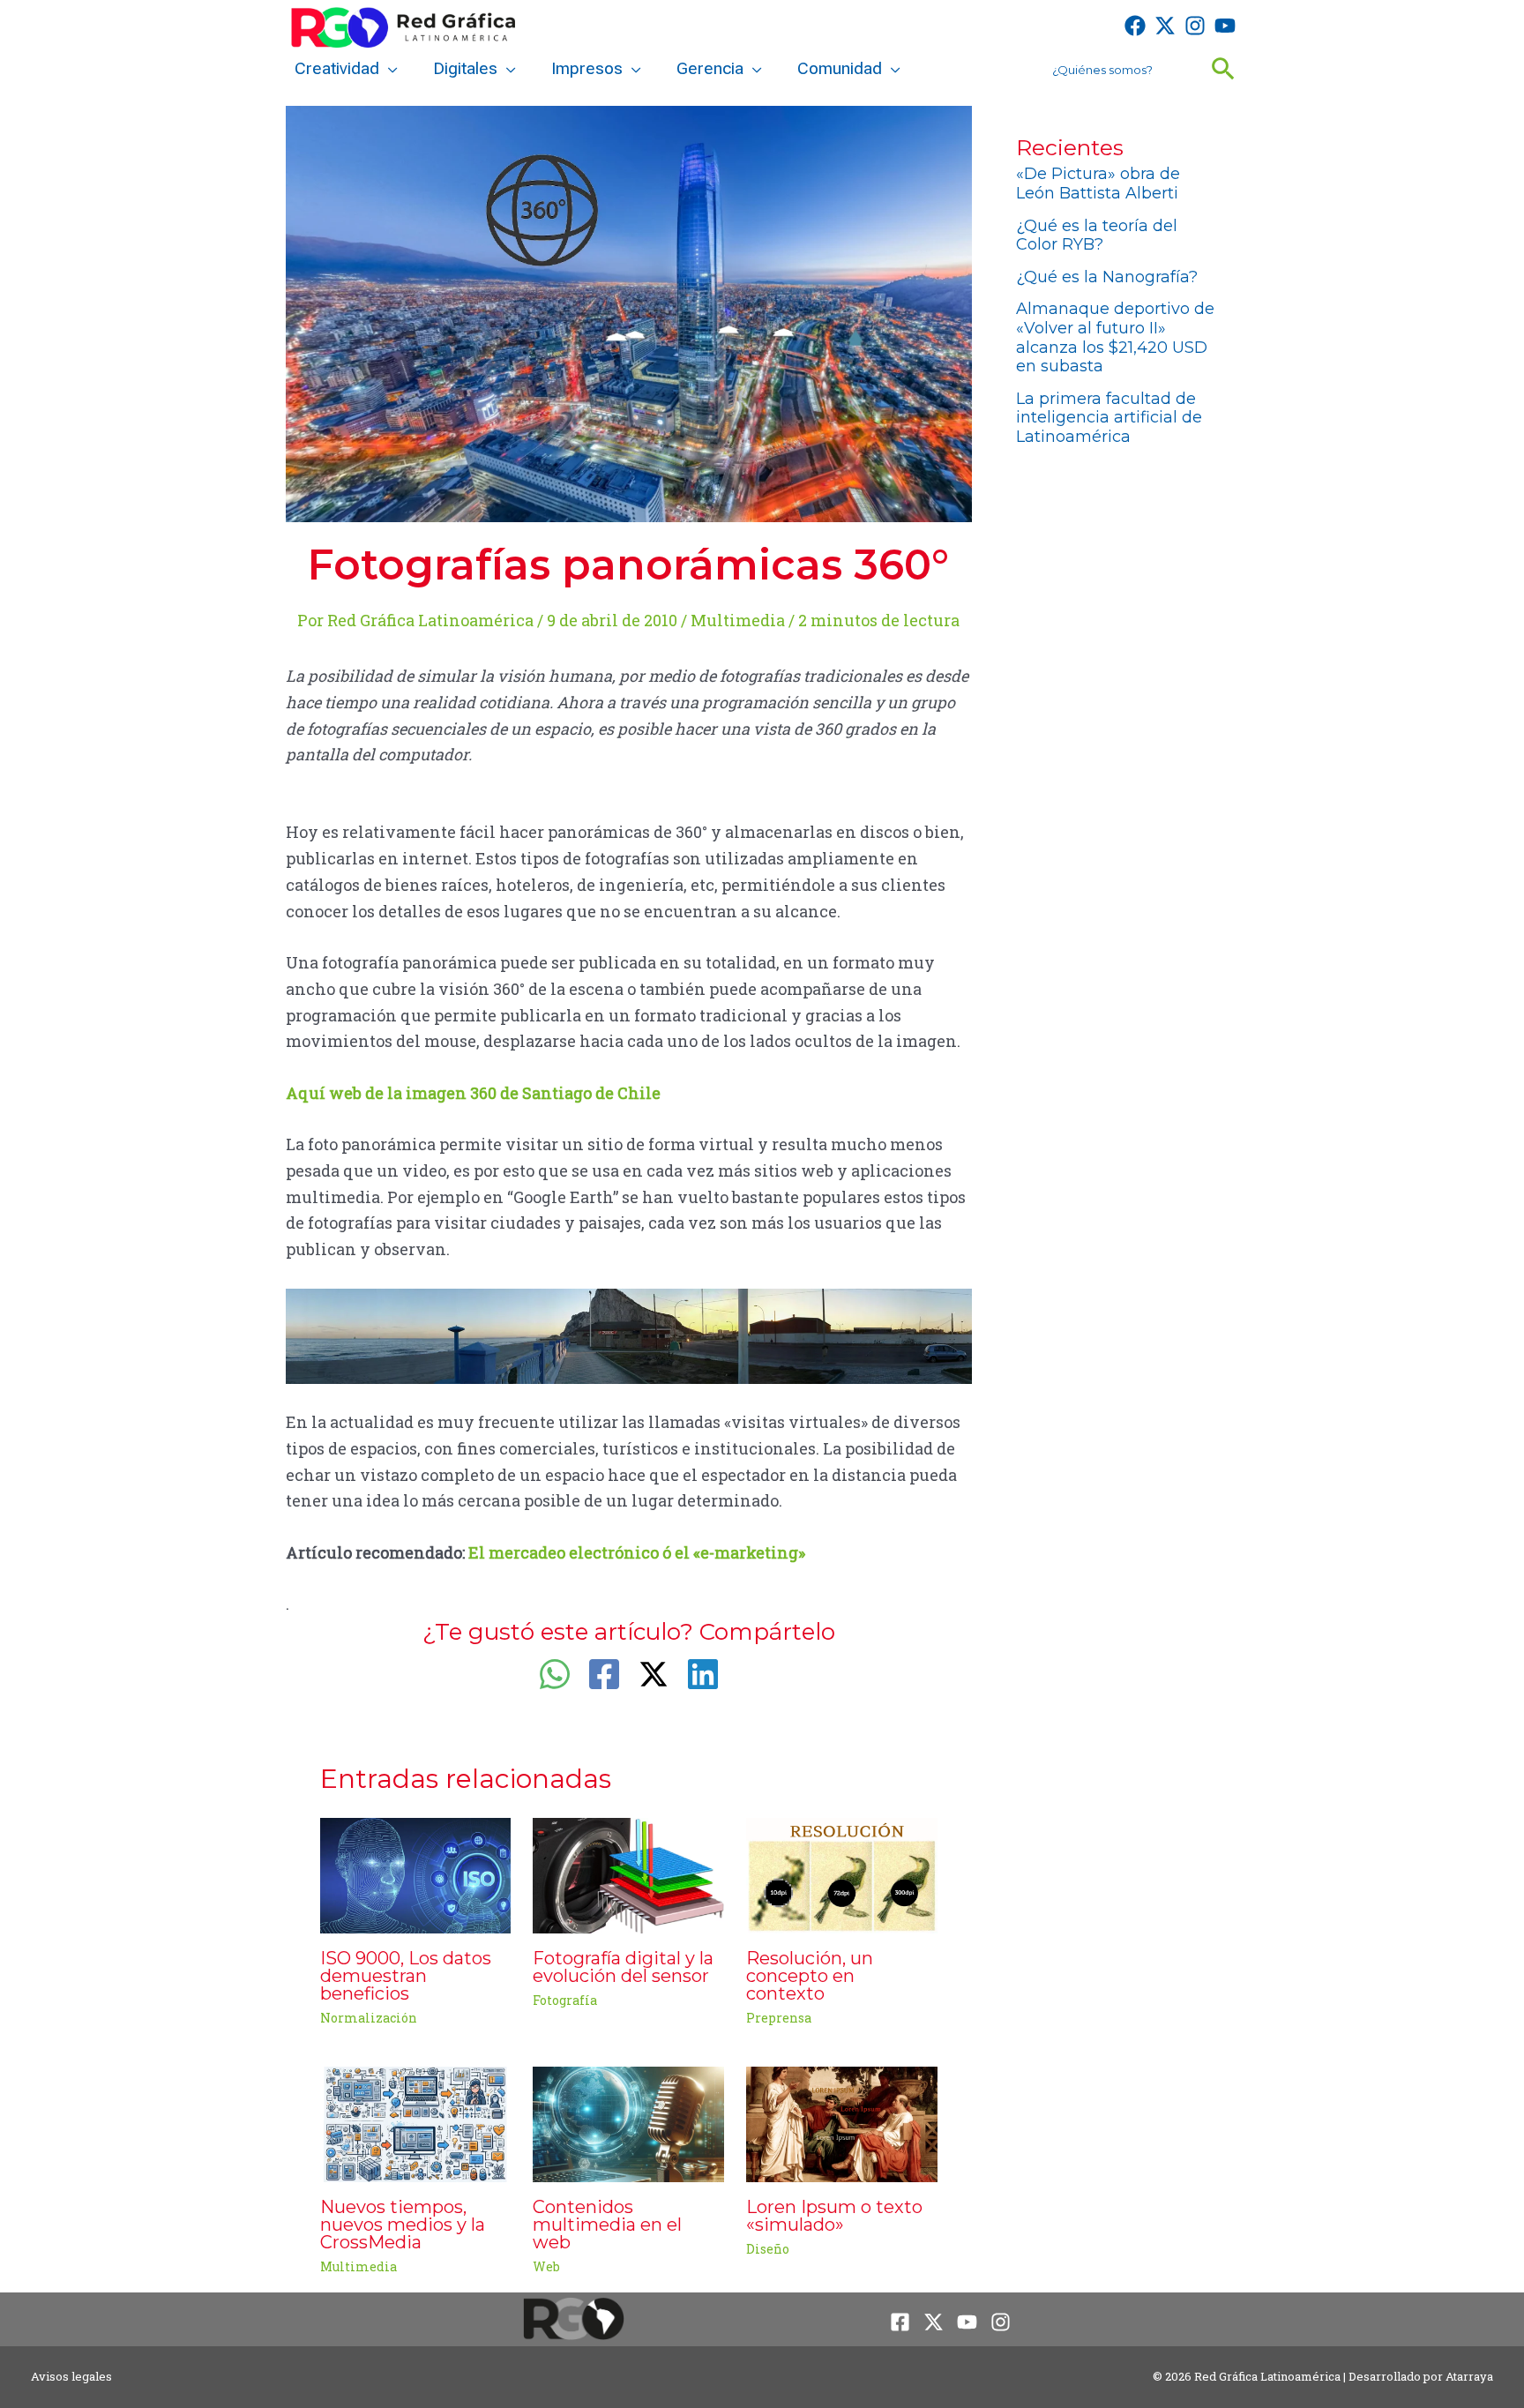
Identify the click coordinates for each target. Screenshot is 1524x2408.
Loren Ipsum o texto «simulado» (834, 2216)
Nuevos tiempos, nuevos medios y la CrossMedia (403, 2225)
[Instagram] (1195, 26)
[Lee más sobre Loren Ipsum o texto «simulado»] (842, 2122)
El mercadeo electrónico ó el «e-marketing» (637, 1552)
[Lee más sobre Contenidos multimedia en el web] (628, 2122)
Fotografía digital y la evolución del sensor (623, 1967)
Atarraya (1469, 2376)
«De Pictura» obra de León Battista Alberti (1098, 183)
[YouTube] (1225, 26)
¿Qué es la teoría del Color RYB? (1097, 236)
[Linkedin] (703, 1674)
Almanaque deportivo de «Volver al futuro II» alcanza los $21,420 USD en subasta (1115, 337)
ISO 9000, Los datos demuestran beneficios (406, 1976)
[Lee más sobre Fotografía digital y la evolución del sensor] (628, 1873)
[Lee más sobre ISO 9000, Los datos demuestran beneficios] (416, 1873)
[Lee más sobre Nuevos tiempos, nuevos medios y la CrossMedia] (416, 2122)
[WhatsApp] (555, 1674)
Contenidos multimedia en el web (607, 2225)
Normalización (369, 2018)
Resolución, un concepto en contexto (810, 1976)
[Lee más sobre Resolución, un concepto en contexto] (842, 1873)
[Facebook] (1135, 26)
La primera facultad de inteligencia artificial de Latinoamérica (1109, 418)
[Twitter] (1165, 26)
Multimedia (738, 620)
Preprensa (779, 2018)
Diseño (768, 2249)
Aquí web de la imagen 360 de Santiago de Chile (473, 1093)
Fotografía (565, 2000)
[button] (388, 69)
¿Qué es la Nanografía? (1107, 277)
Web (546, 2266)
